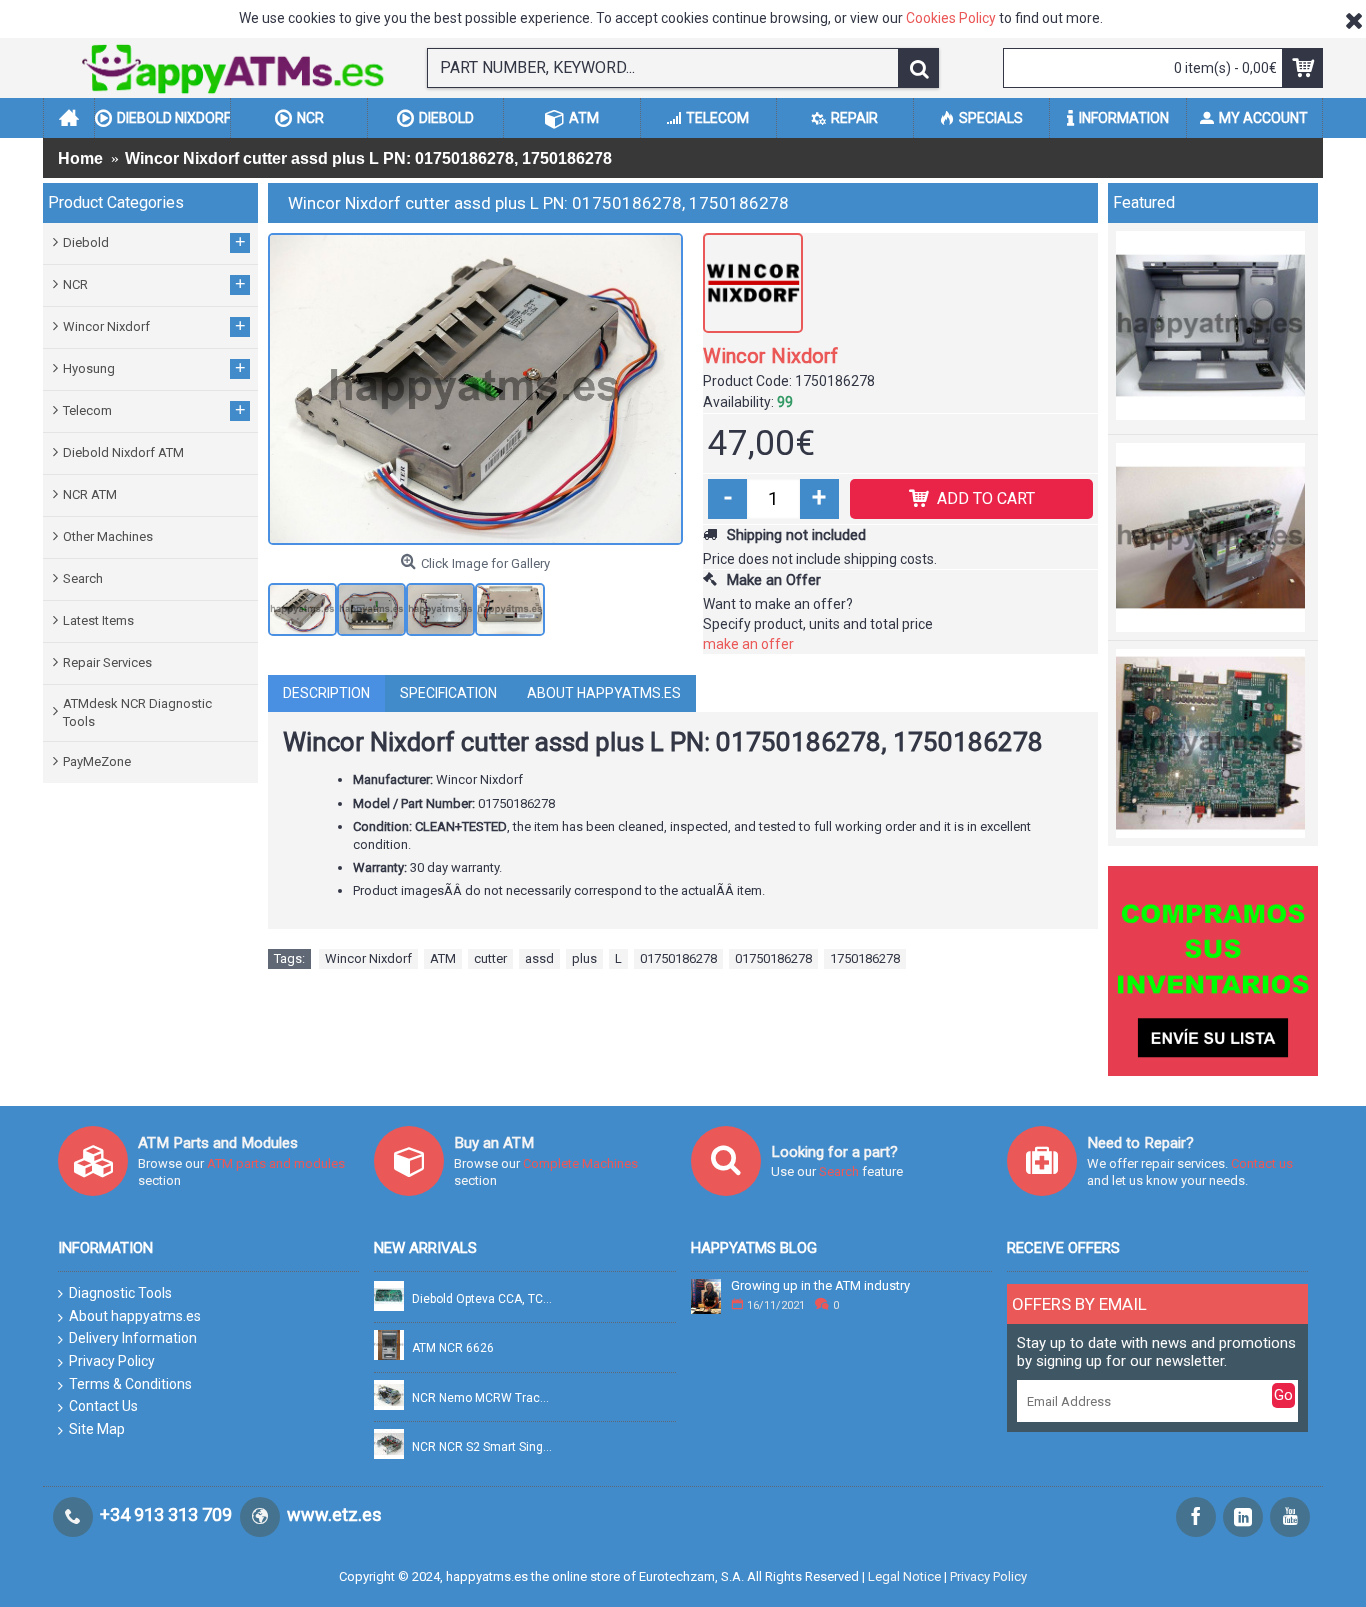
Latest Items (98, 620)
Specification (448, 693)
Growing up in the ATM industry (820, 1286)
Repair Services (107, 662)
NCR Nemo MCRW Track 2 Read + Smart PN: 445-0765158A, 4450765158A (483, 1398)
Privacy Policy (112, 1361)
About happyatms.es (604, 693)
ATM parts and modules (276, 1163)
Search (83, 578)
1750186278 (865, 958)
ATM (443, 958)
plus (584, 958)
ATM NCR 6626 (453, 1348)
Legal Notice (904, 1576)
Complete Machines (580, 1163)
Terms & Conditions (130, 1384)
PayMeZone (97, 761)
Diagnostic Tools (120, 1293)
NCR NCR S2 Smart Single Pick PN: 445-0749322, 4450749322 (483, 1447)
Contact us (1262, 1163)
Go (1283, 1395)
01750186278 (678, 958)
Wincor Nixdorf (770, 356)
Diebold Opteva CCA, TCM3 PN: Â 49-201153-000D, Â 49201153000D (483, 1299)
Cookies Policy (951, 18)
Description (326, 693)
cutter (490, 958)
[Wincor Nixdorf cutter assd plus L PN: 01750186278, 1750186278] (475, 389)
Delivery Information (133, 1338)
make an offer (748, 644)
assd (539, 958)
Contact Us (103, 1406)
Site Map (97, 1429)
